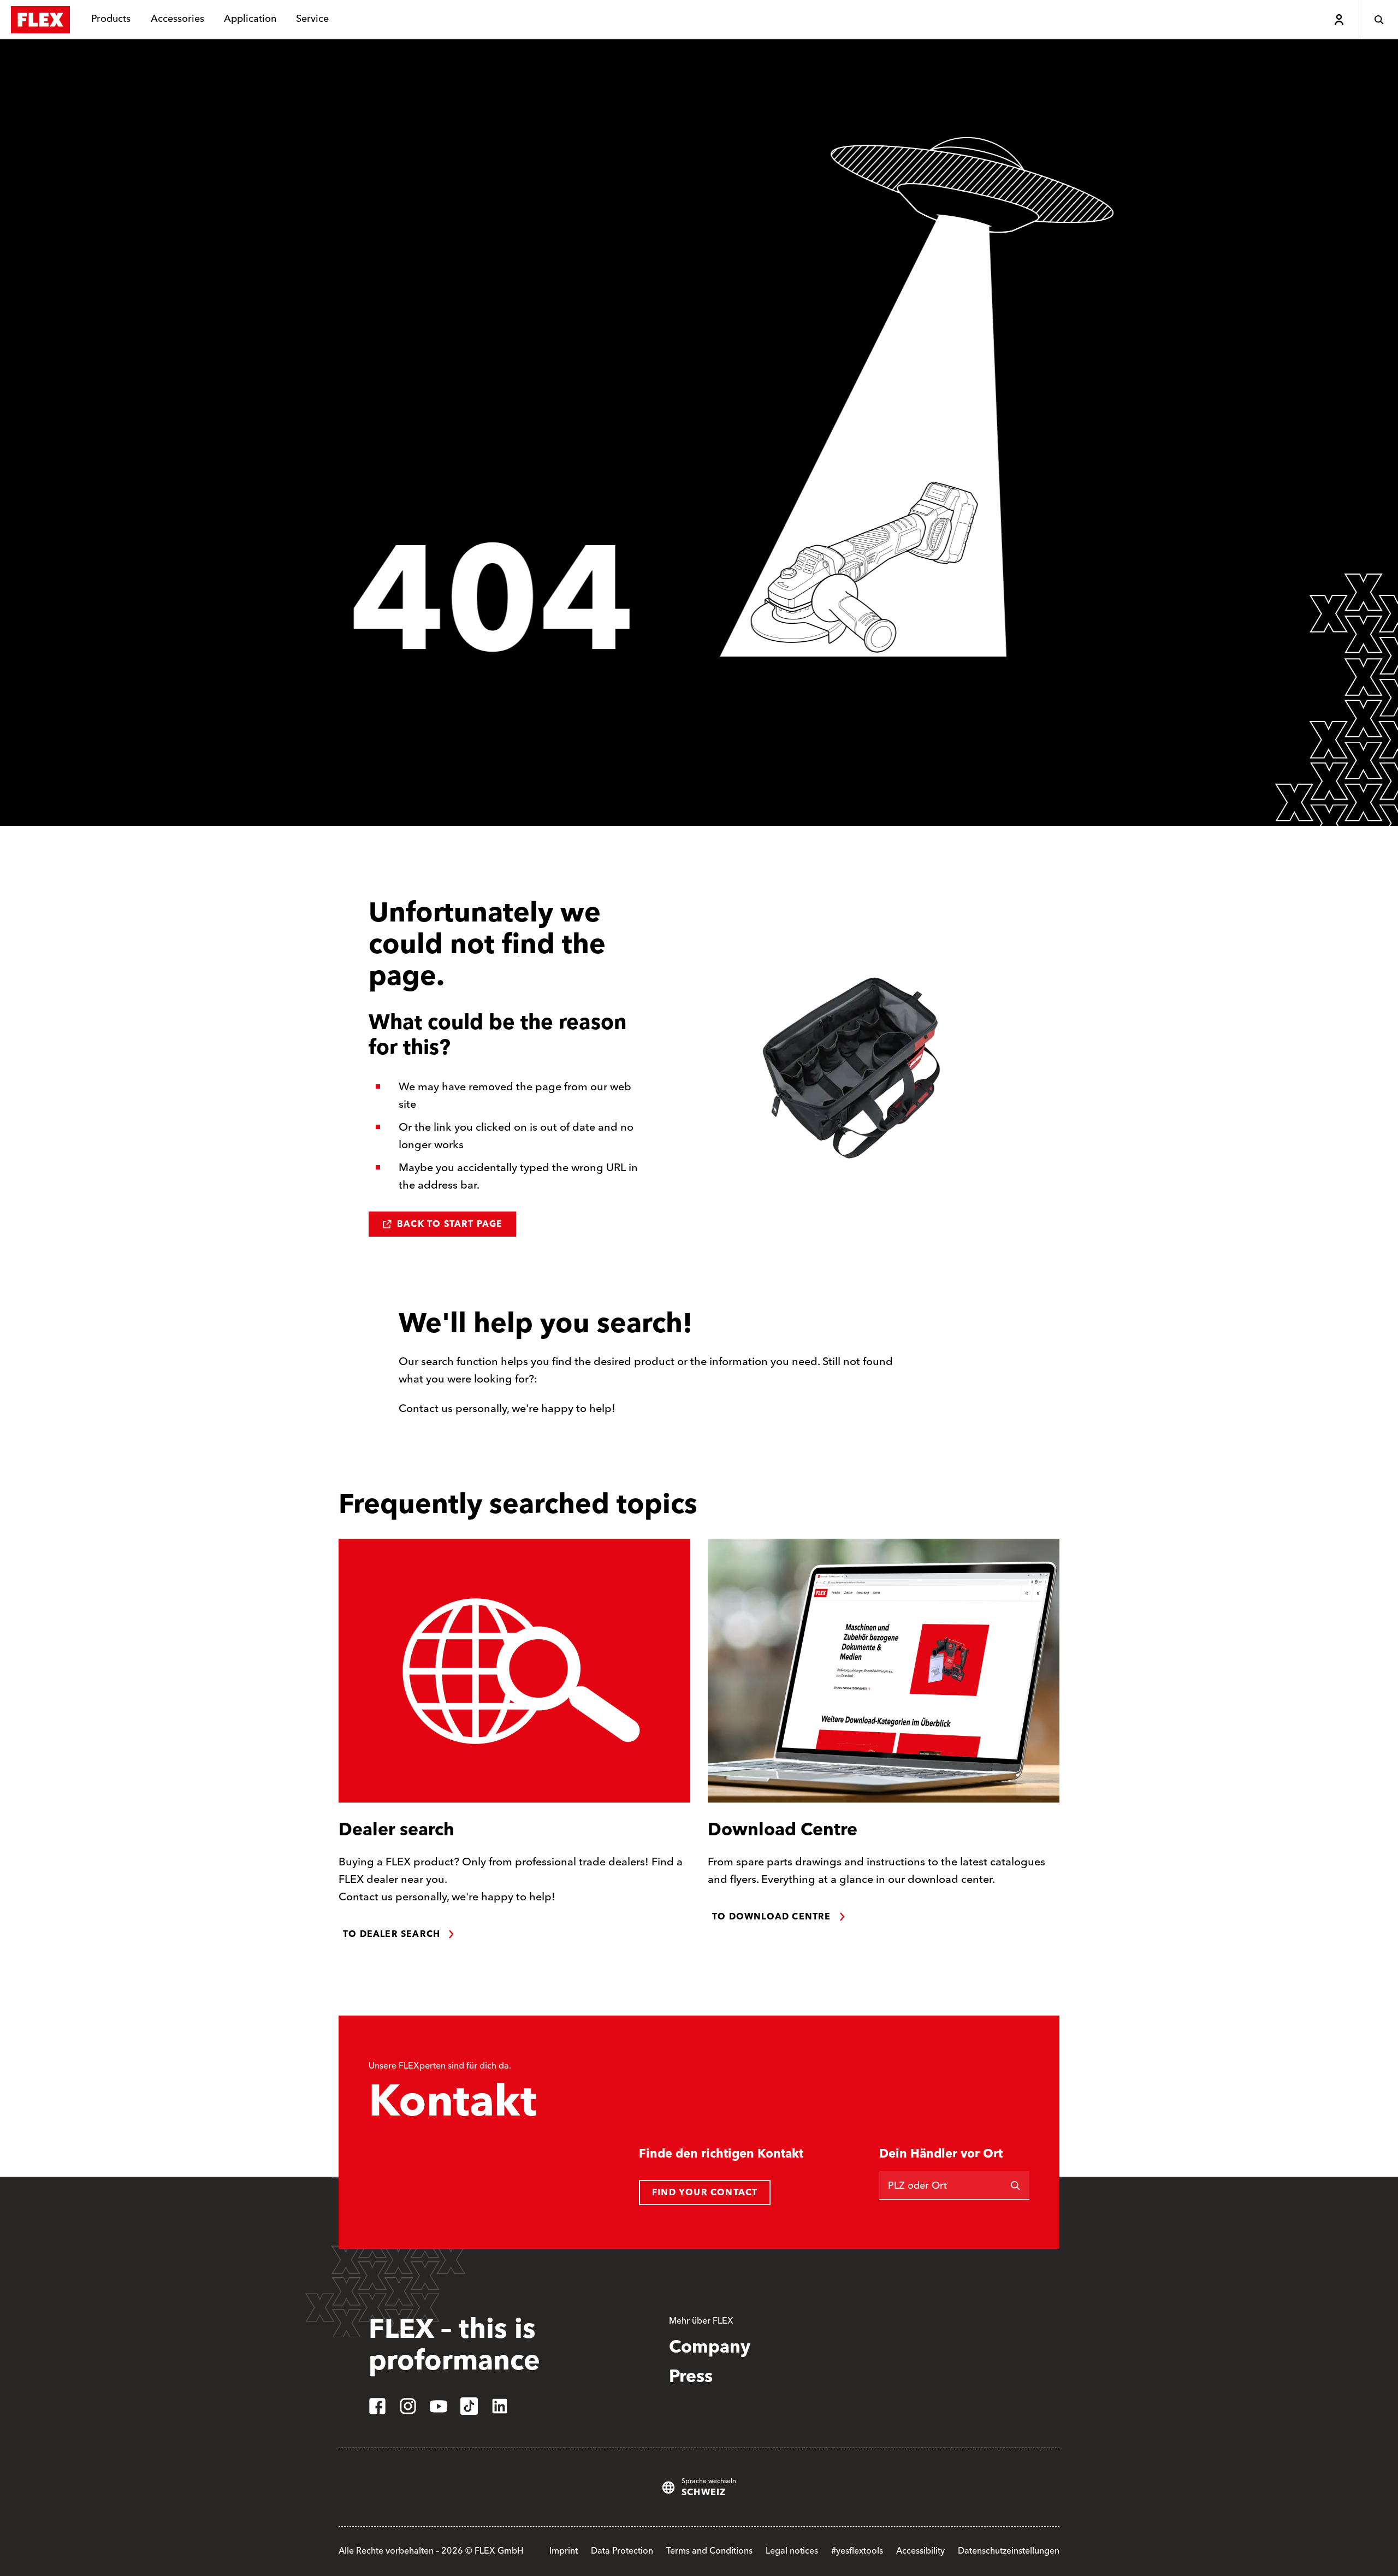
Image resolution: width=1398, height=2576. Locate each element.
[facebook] (377, 2406)
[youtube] (439, 2406)
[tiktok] (469, 2406)
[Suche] (1378, 20)
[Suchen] (1015, 2185)
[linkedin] (500, 2406)
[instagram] (408, 2406)
